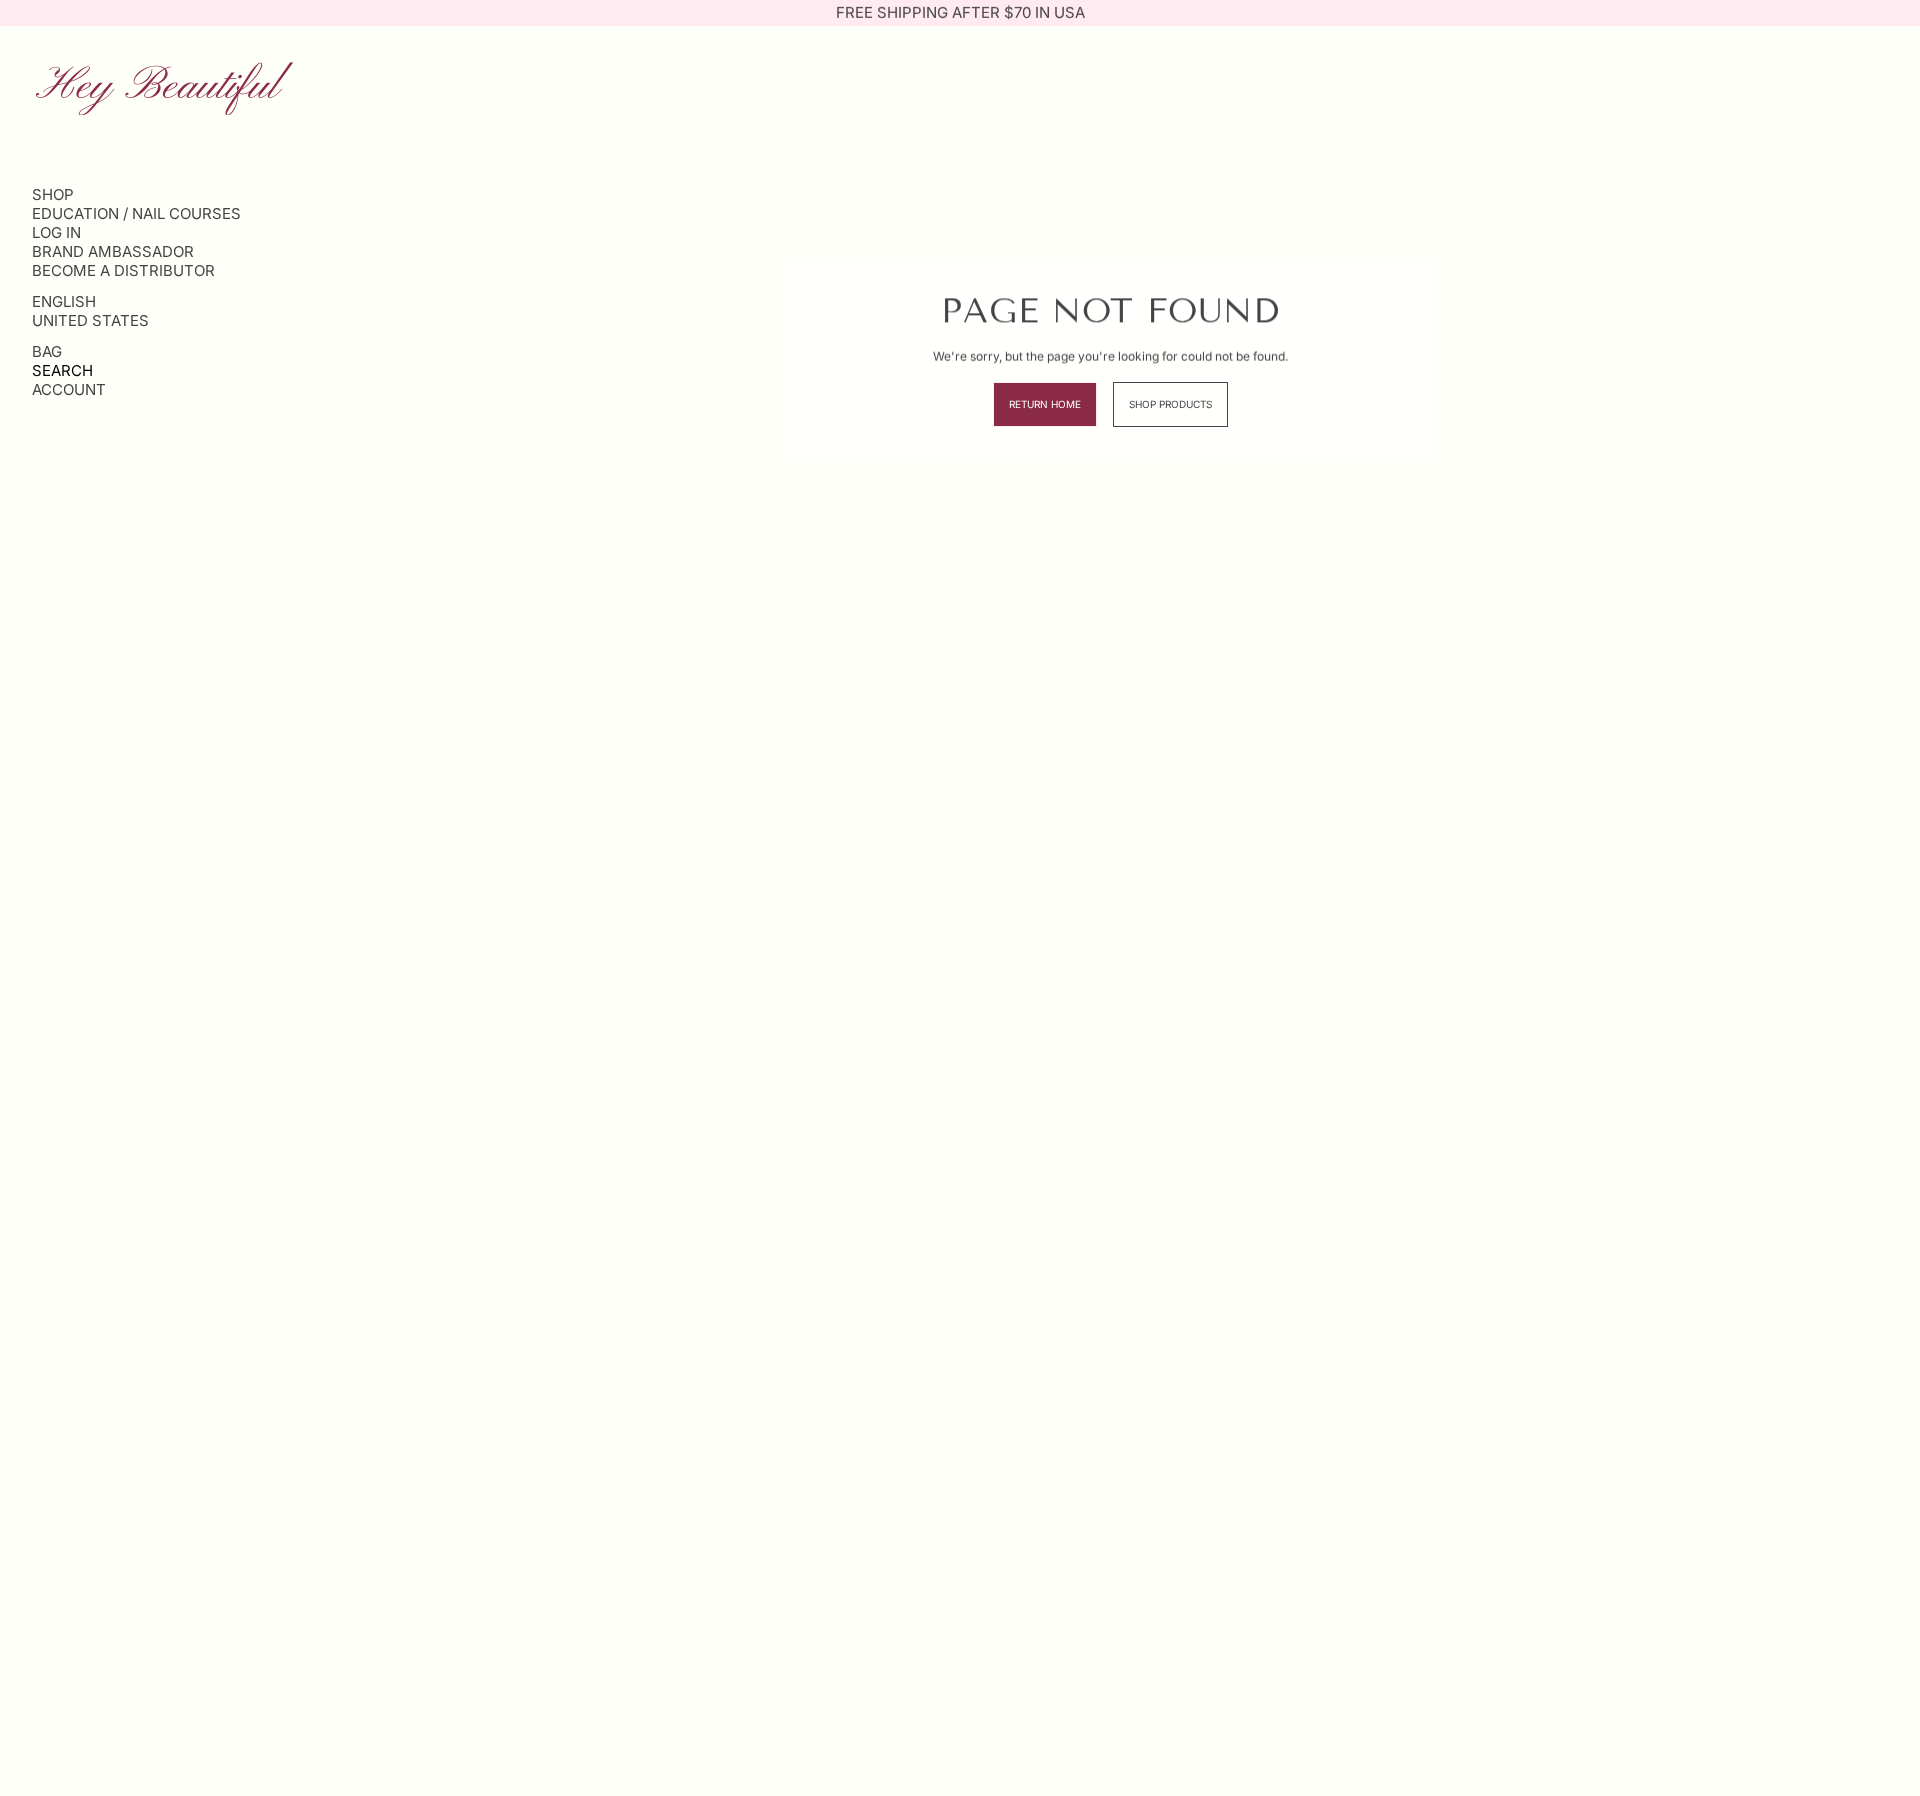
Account (69, 389)
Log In (56, 232)
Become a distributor (123, 270)
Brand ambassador (113, 251)
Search (62, 370)
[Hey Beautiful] (164, 86)
